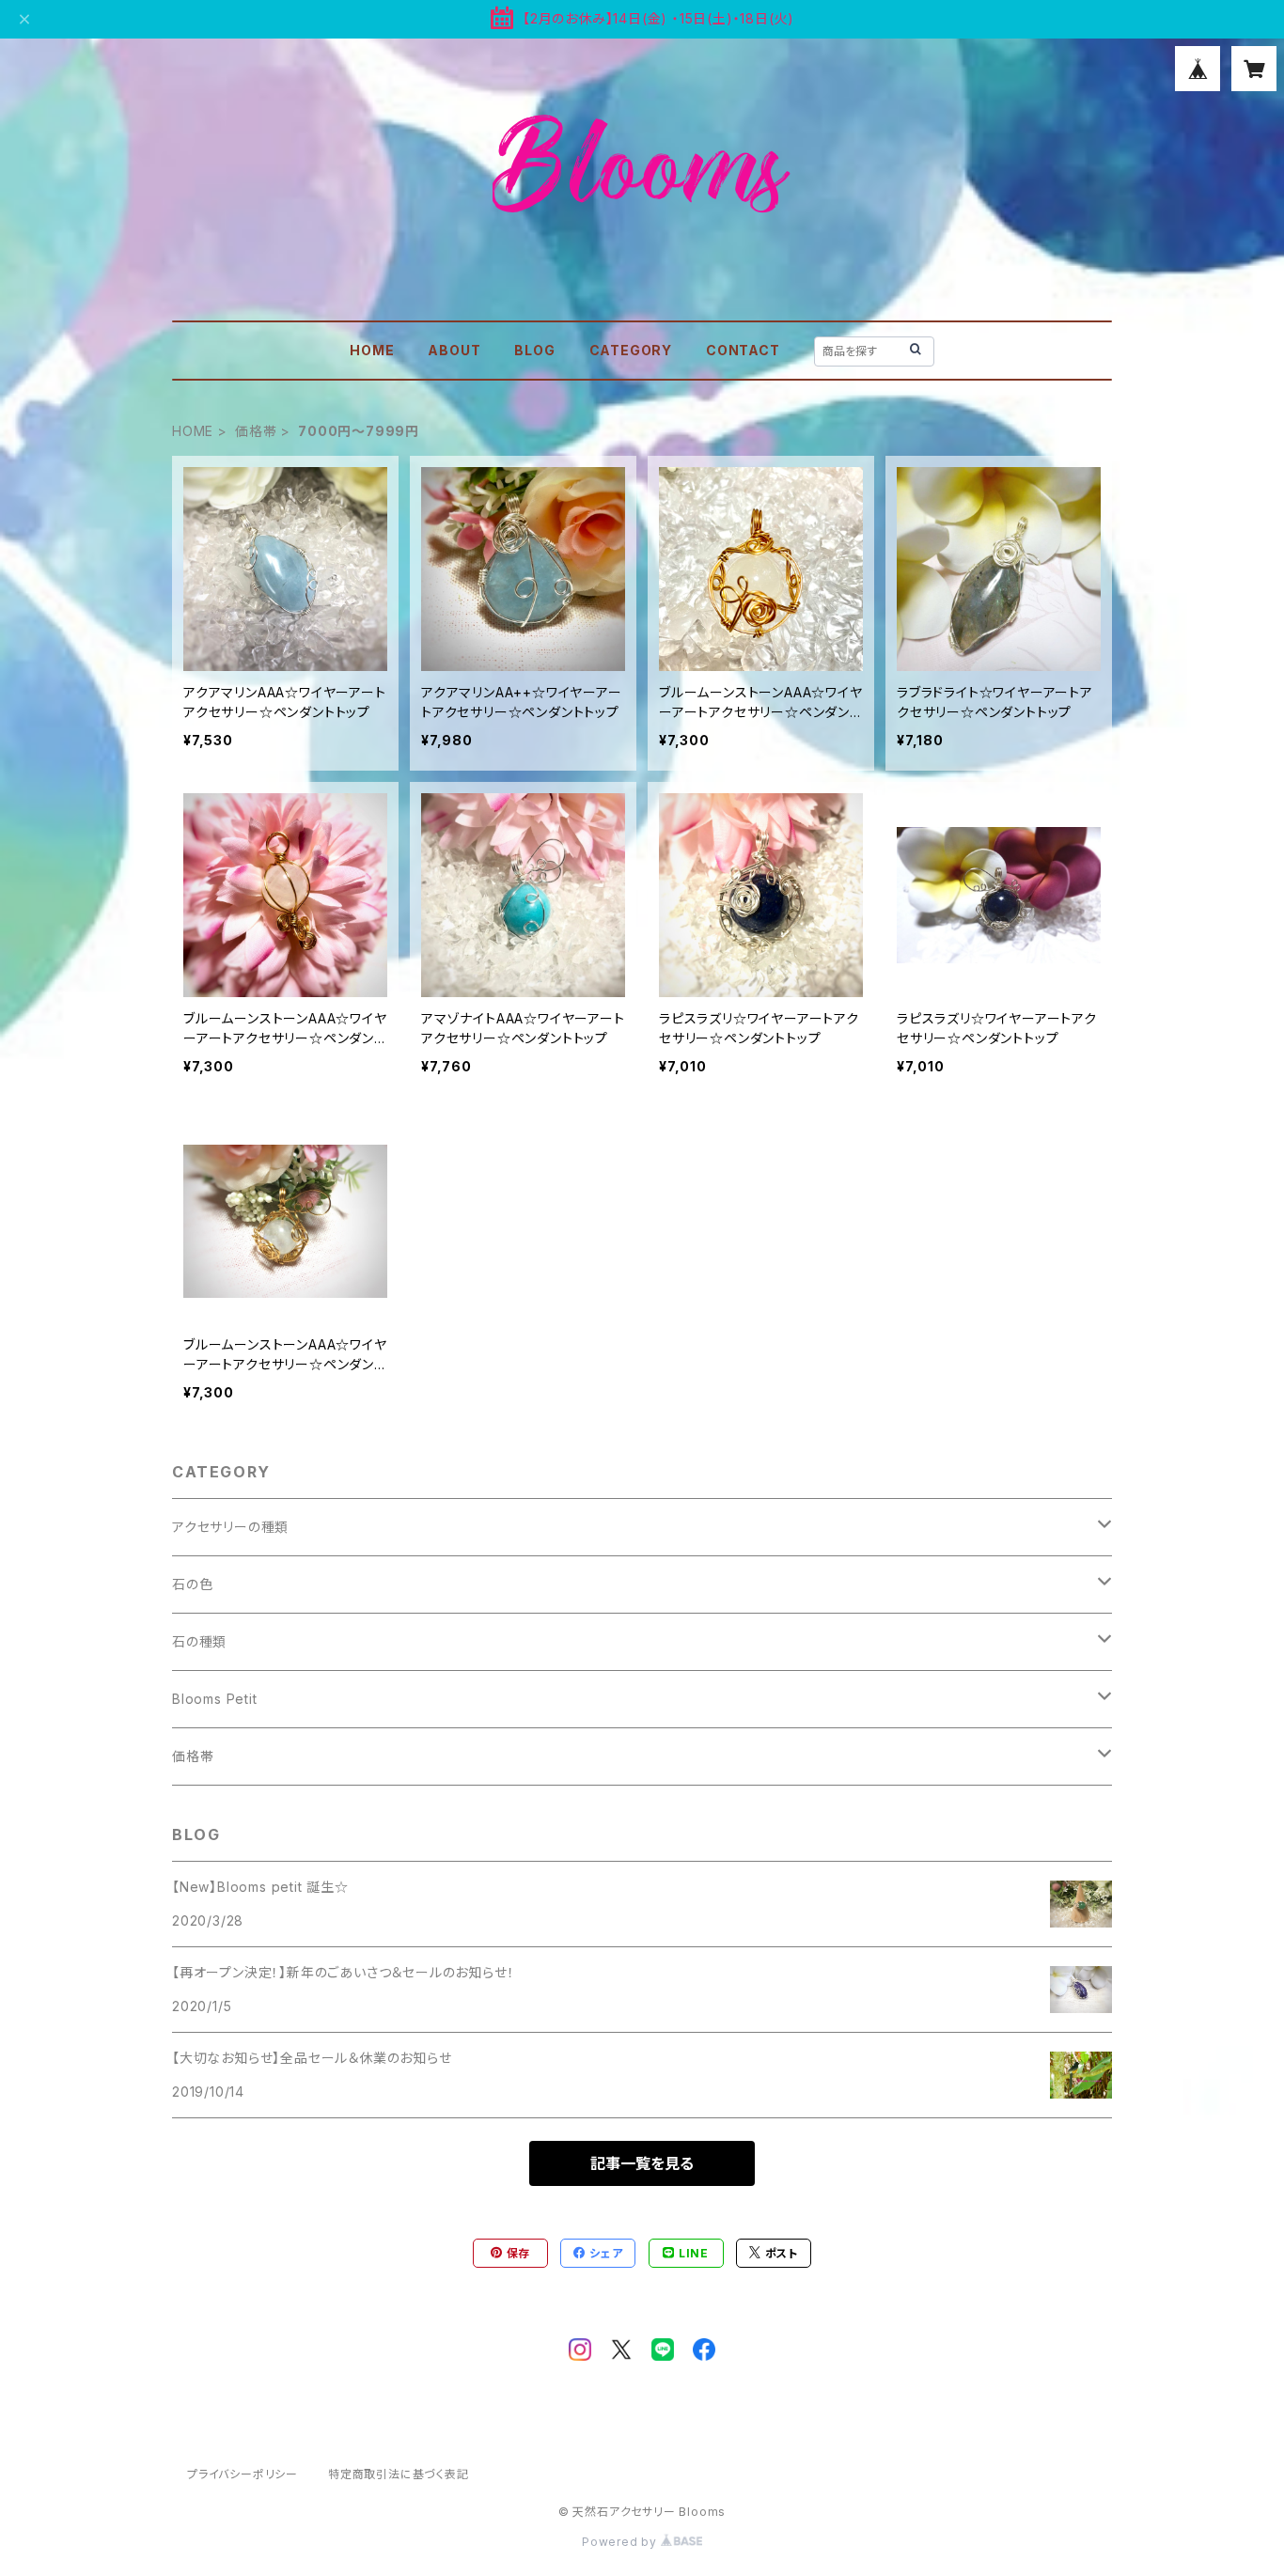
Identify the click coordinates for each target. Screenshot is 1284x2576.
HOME (372, 350)
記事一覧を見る (642, 2163)
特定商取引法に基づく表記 (399, 2474)
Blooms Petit (215, 1699)
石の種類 (199, 1641)
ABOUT (454, 350)
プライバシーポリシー (243, 2474)
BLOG (534, 350)
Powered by (621, 2542)
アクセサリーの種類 (230, 1527)
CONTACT (743, 350)
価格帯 (256, 431)
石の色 (192, 1584)
